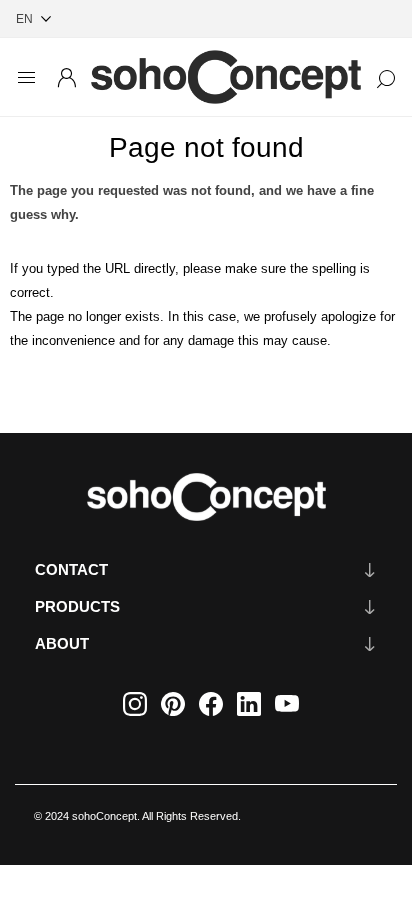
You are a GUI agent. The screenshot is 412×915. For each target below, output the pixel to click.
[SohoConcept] (206, 497)
